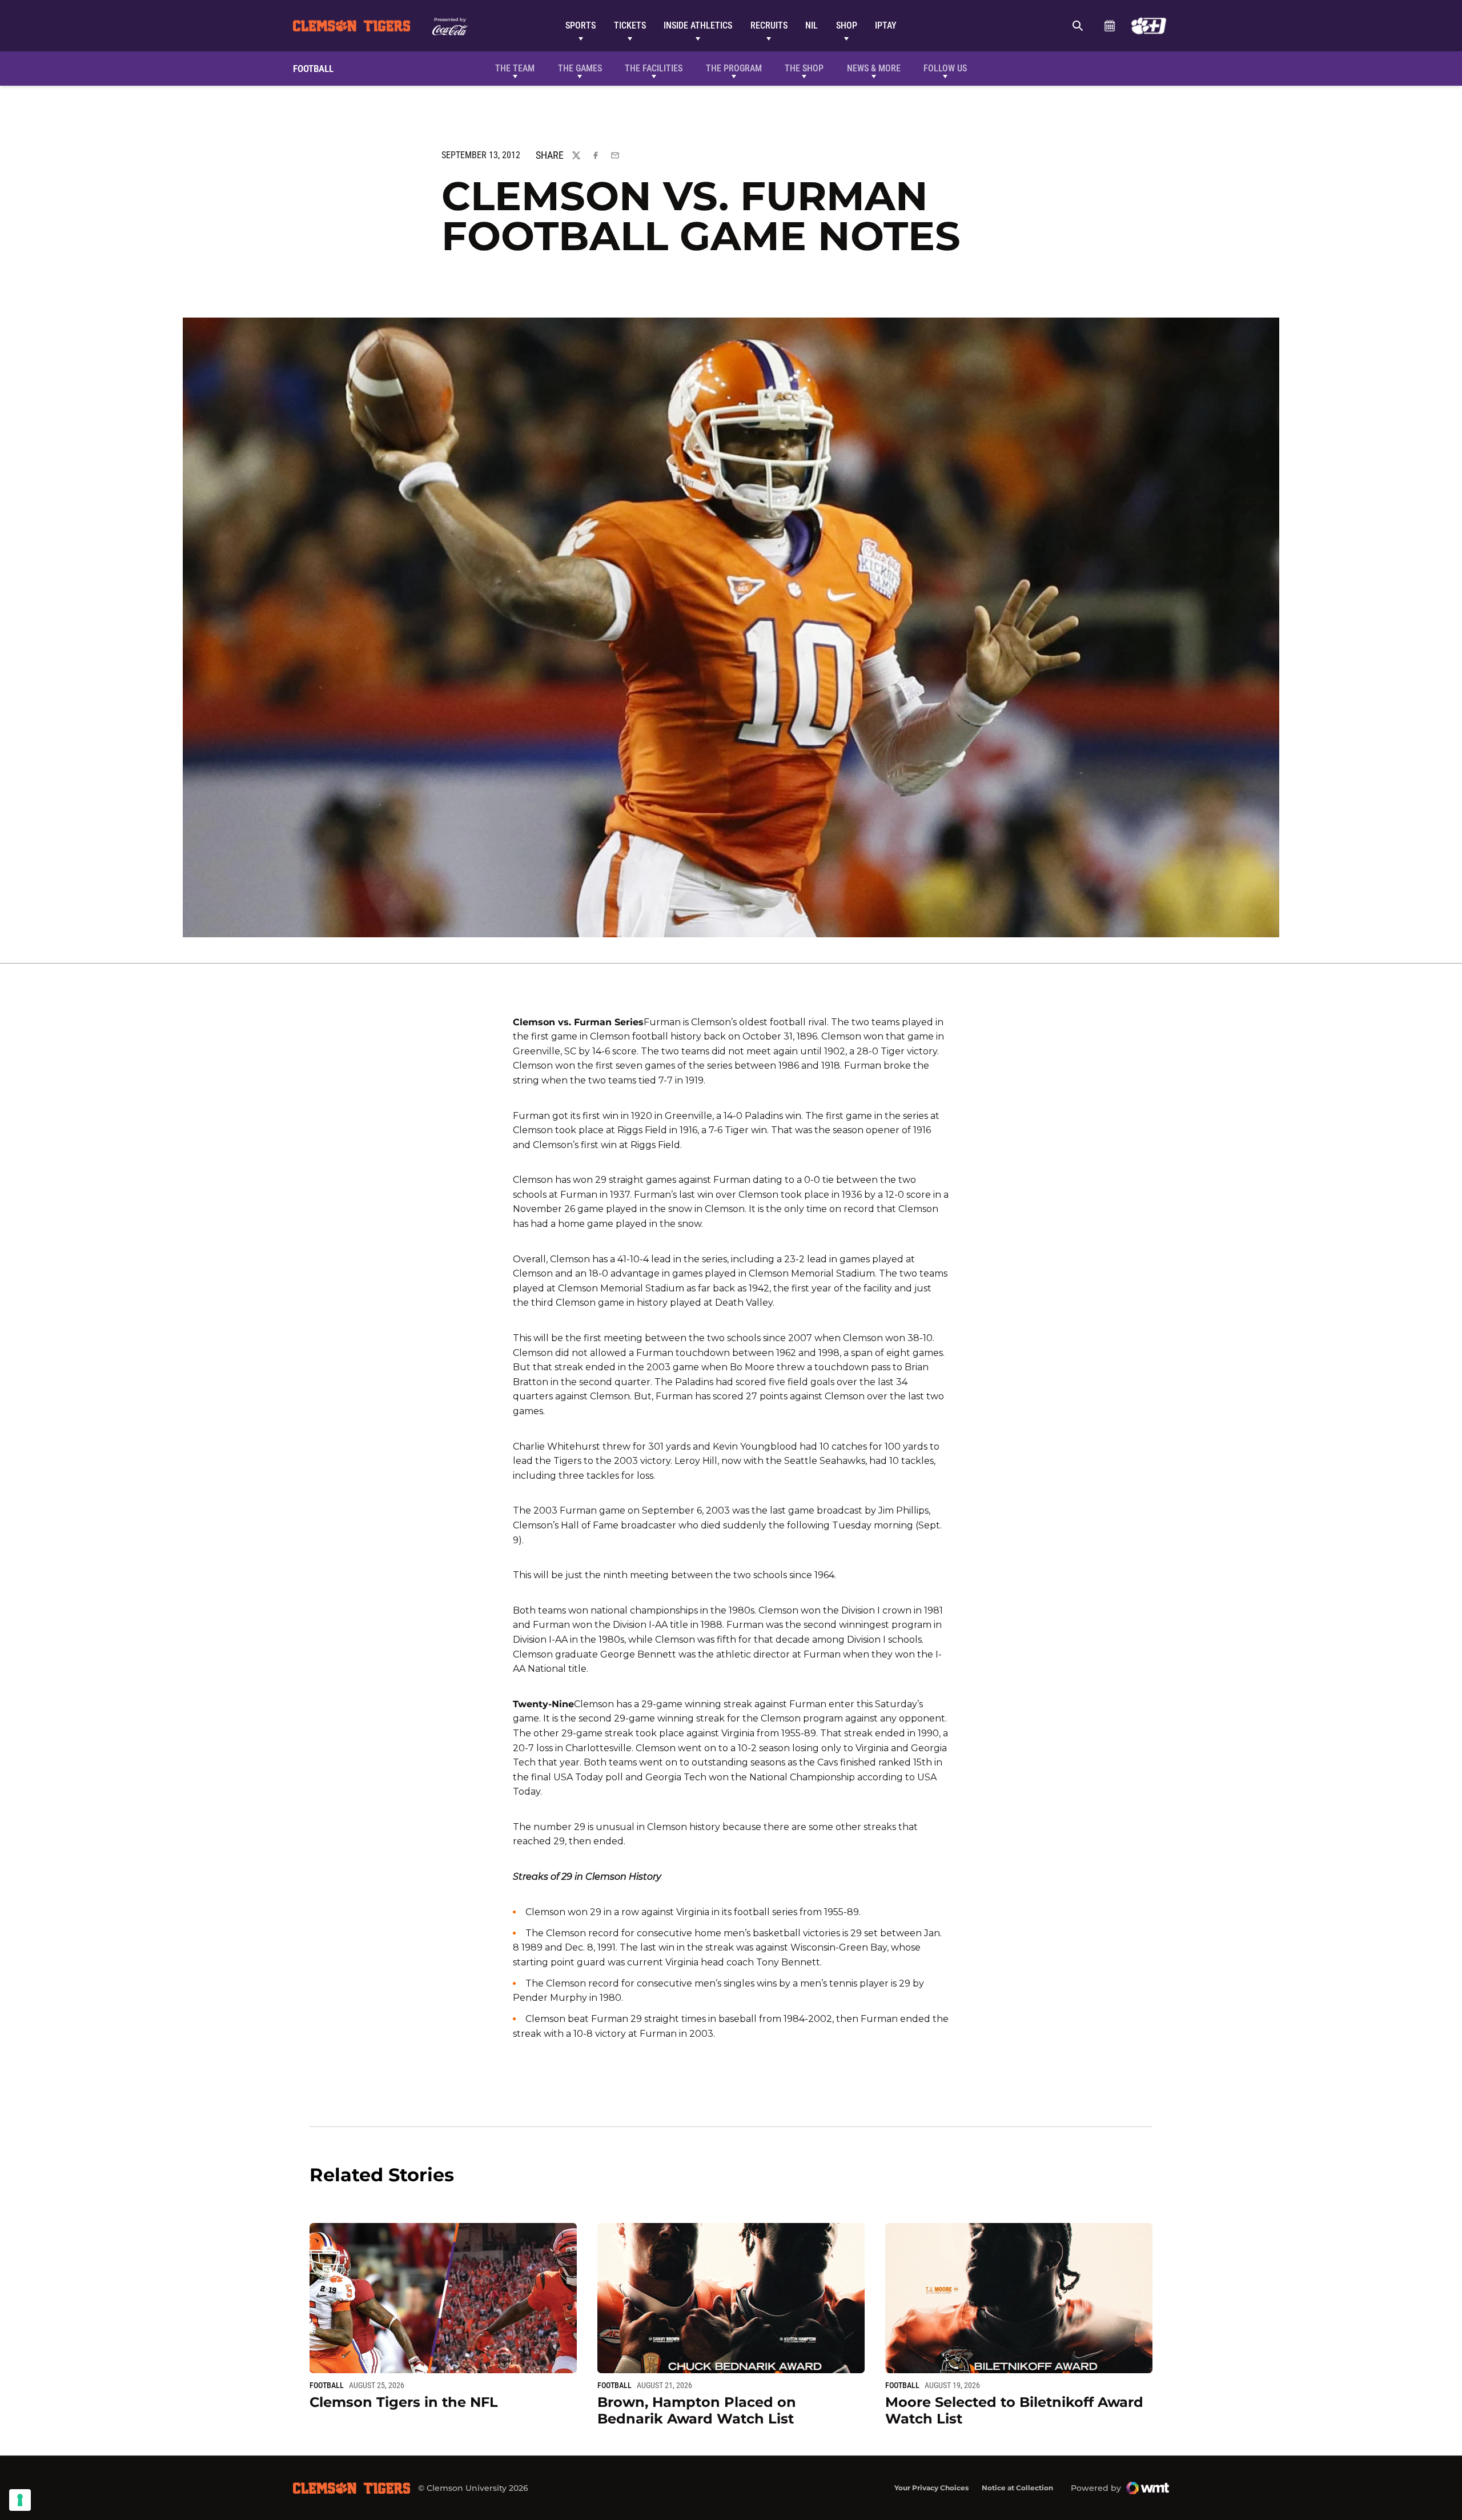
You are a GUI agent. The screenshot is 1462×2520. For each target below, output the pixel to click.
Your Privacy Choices (931, 2488)
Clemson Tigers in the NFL (404, 2402)
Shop (847, 25)
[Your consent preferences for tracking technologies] (20, 2500)
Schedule (1109, 26)
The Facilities (654, 68)
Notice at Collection (1017, 2488)
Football (327, 2385)
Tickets (630, 25)
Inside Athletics (698, 25)
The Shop (804, 68)
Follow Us (945, 68)
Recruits (769, 25)
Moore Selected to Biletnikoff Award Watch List (1014, 2410)
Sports (581, 25)
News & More (874, 68)
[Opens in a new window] (1149, 26)
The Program (734, 68)
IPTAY (886, 25)
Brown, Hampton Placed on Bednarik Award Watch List (697, 2410)
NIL (812, 25)
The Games (580, 68)
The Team (515, 68)
